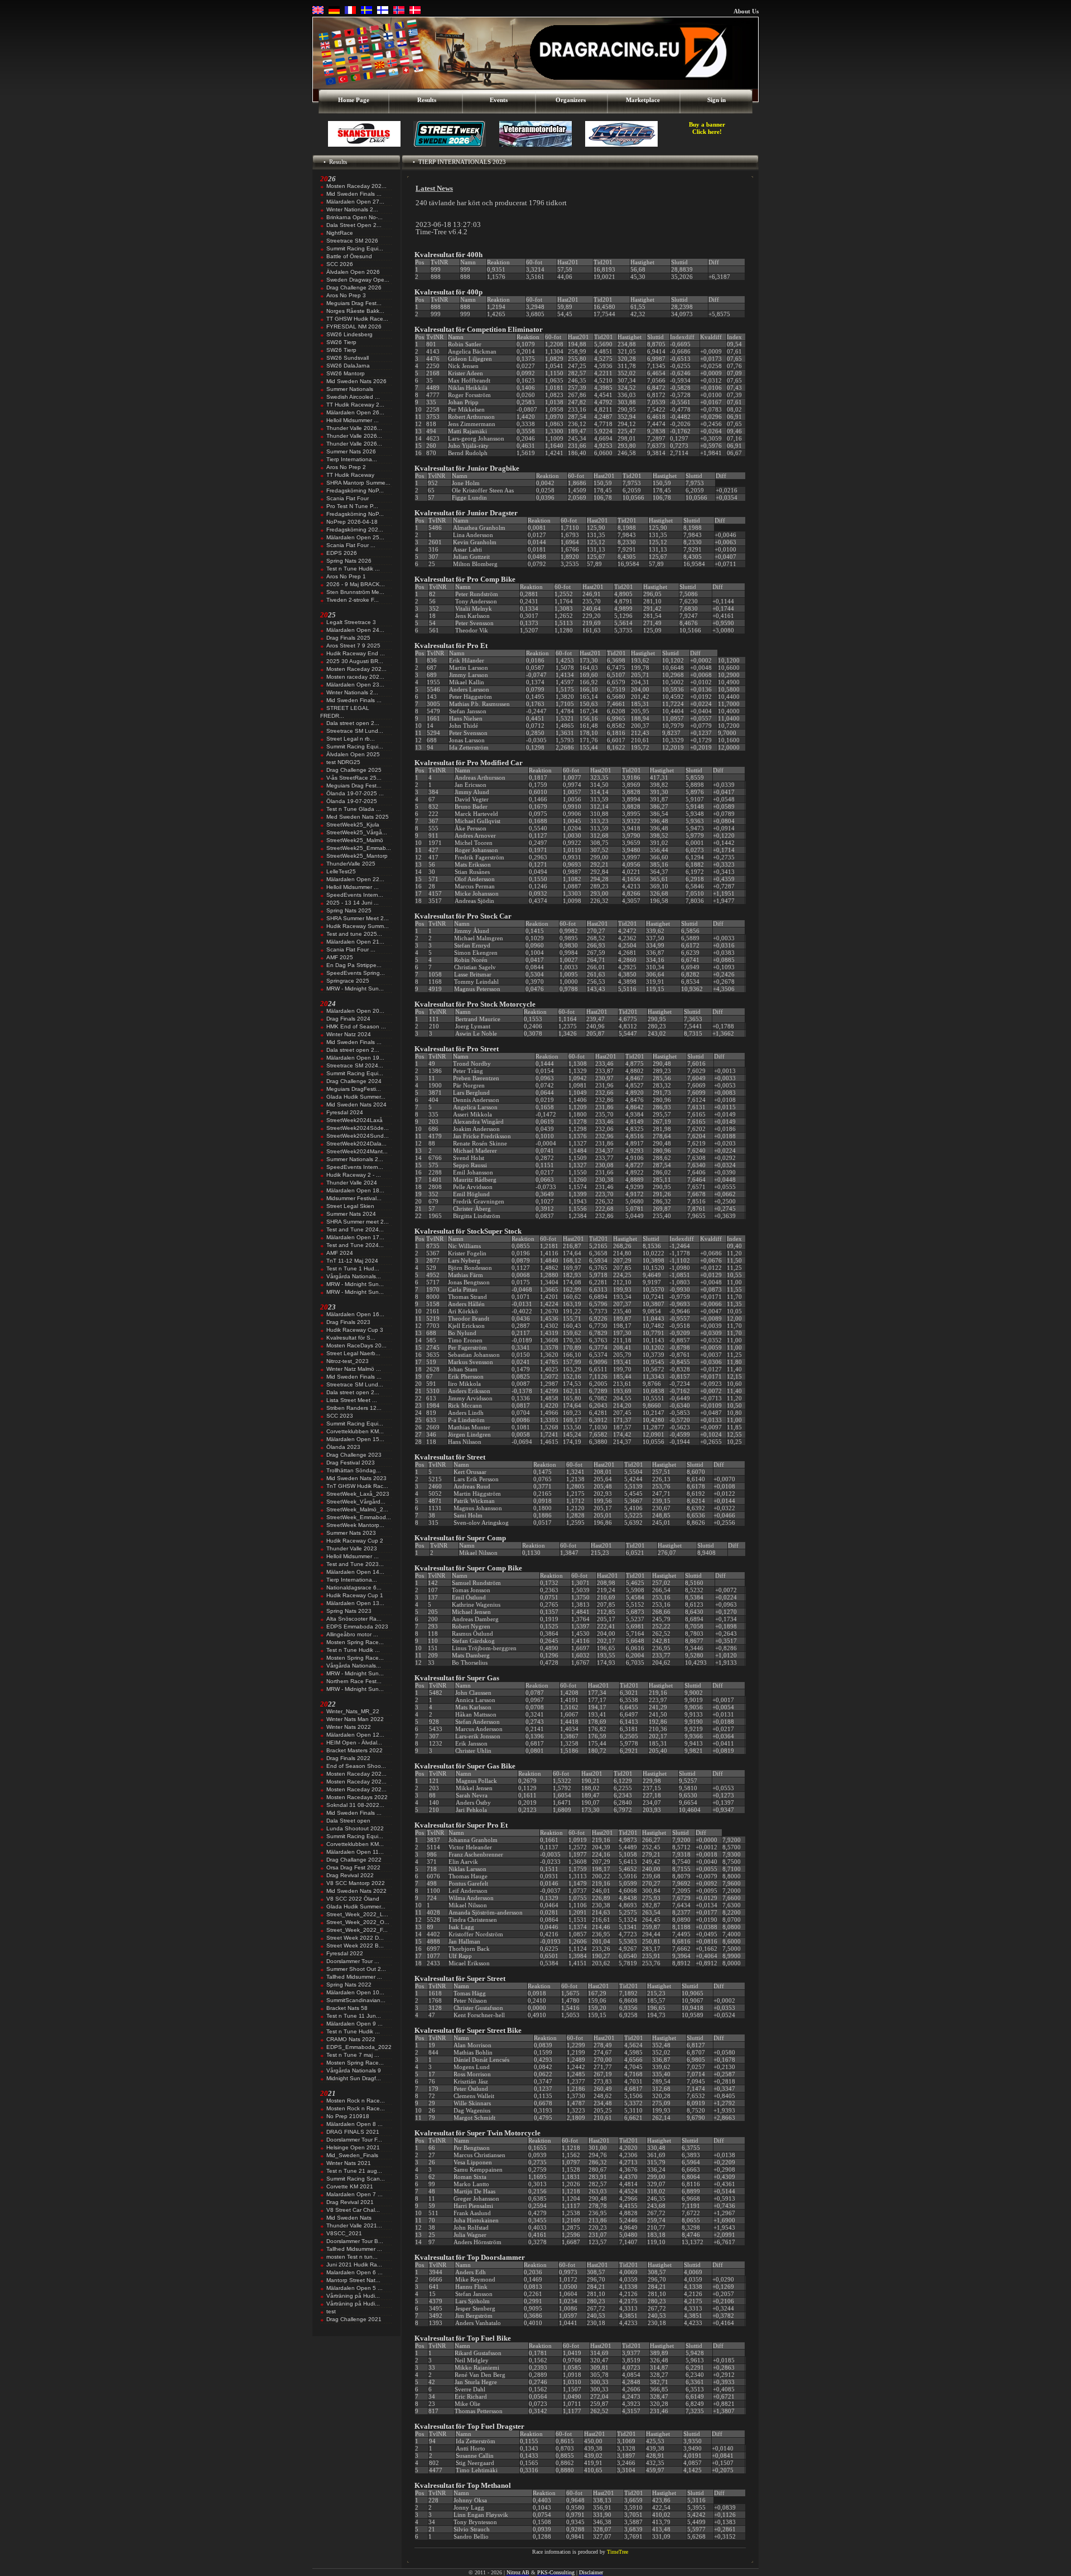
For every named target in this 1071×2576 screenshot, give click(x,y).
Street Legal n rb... (351, 739)
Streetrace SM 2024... (355, 1065)
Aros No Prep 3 (346, 295)
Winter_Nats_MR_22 (353, 1711)
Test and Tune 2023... (355, 1564)
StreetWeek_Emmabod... (359, 1517)
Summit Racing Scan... (356, 2179)
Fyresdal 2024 (345, 1112)
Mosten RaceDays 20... (356, 1345)
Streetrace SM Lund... (355, 731)
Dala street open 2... (353, 723)
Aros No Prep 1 (346, 576)
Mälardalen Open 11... (355, 1852)
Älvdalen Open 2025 (353, 754)
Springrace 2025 (348, 981)
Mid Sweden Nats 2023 (356, 1478)
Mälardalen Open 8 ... (354, 2124)
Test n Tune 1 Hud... (353, 1268)
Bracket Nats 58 (347, 2008)
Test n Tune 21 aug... (354, 2171)
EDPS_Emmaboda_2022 (359, 2047)
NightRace (340, 233)
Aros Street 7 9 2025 (353, 646)
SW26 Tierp (341, 342)
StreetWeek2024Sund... (358, 1136)
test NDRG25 (343, 762)
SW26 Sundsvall (348, 358)
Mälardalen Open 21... (355, 942)
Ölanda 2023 (343, 1447)
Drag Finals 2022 (348, 1758)
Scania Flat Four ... (351, 545)
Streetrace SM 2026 (352, 241)
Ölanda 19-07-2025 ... (355, 793)
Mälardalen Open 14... (355, 1572)
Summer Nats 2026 (351, 451)
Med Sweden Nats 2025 (358, 817)
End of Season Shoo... (356, 1766)
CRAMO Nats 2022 (351, 2039)
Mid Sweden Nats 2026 (356, 381)
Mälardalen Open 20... (355, 1011)
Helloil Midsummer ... (353, 420)
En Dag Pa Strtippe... (354, 965)
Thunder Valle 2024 (352, 1183)
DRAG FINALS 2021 (353, 2132)
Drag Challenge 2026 (354, 287)
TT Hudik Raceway (350, 475)
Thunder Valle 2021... (354, 2225)
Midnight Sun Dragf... (354, 2078)
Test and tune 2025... (354, 934)
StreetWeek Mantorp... (355, 1525)
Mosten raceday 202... (355, 677)
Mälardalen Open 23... (355, 685)
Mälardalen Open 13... (355, 1603)
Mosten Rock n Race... (356, 2101)
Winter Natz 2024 (349, 1034)
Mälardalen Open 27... (355, 202)
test (331, 2311)
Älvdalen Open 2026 (353, 272)
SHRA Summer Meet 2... (358, 918)
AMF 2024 (340, 1253)
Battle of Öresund (349, 256)
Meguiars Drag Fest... (354, 303)
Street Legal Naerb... (353, 1353)
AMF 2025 (340, 957)
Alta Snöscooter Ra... (354, 1619)
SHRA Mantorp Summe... (358, 483)
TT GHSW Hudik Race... (357, 319)
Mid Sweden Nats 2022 (356, 1891)
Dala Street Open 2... (354, 225)
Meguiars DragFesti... (354, 1089)
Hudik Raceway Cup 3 (355, 1330)
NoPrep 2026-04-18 (352, 522)
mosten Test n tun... (352, 2257)
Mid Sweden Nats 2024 (356, 1105)
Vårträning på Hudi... (353, 2296)
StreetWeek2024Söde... (358, 1128)
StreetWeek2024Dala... (356, 1144)
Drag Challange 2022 (354, 1860)
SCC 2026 (340, 264)
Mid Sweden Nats (349, 2218)
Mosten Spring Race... (355, 1642)
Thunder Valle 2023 (352, 1548)
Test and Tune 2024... (355, 1229)
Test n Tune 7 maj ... (353, 2055)
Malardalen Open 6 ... (354, 2272)
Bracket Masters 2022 (354, 1750)
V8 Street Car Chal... (353, 2210)
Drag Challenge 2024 (354, 1081)
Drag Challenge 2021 (354, 2319)
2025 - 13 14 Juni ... (353, 903)
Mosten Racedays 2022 (357, 1797)
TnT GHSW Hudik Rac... (357, 1486)
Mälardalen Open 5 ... (354, 2288)
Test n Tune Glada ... (354, 809)
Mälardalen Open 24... (355, 630)
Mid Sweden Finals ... (354, 194)
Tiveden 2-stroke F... (353, 600)
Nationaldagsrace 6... (354, 1587)
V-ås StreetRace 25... (354, 778)
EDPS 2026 (342, 553)
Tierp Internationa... (352, 459)
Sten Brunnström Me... (355, 592)
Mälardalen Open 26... (355, 412)
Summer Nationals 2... (355, 1159)
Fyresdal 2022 (345, 1953)
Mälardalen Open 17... (355, 1237)
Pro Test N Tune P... (352, 506)
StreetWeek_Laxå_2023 (358, 1494)
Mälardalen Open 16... (355, 1314)
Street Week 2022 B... (355, 1946)
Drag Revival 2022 (350, 1875)
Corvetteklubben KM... (355, 1431)
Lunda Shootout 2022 (355, 1828)
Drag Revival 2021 (350, 2202)
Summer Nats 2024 (351, 1214)
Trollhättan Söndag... (354, 1470)
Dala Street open (348, 1821)
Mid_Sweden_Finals (352, 2155)
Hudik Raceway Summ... (358, 926)
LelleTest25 (341, 871)
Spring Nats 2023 (349, 1611)
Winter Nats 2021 (349, 2163)
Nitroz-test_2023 (348, 1361)
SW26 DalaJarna (348, 366)
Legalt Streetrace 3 (351, 622)
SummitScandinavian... (356, 2000)
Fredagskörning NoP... (355, 490)
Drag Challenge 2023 (354, 1455)
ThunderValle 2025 (351, 864)
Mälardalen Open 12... (355, 1735)
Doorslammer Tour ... (353, 1961)
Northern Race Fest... (354, 1681)
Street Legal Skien (350, 1206)
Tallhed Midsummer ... (354, 1977)
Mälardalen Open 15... (355, 1439)
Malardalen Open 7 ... (354, 2194)
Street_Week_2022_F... (357, 1930)
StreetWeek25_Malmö (355, 840)
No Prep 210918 (348, 2116)
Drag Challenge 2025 (354, 770)
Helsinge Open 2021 (353, 2147)
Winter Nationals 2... (352, 209)
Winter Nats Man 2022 (355, 1719)
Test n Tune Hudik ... (353, 569)
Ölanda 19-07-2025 (352, 801)
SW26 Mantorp (346, 373)
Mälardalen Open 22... (355, 879)
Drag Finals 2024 (348, 1019)
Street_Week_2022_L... (357, 1914)
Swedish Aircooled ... (353, 397)
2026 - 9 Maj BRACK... (356, 584)
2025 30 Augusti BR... (355, 661)
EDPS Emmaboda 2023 (357, 1627)
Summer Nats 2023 (351, 1533)
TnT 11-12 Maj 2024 (352, 1261)
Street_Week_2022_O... (358, 1922)
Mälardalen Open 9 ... (354, 2024)
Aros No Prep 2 (346, 467)
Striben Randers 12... (354, 1408)
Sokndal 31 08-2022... (355, 1805)
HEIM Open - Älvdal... (354, 1743)
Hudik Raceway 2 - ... (354, 1175)
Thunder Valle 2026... (354, 428)
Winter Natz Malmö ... (354, 1369)
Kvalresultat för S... (351, 1338)
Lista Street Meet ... (352, 1400)
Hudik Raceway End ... (356, 653)
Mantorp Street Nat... (353, 2280)
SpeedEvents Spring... (356, 973)
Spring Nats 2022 (349, 1985)
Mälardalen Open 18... (355, 1190)
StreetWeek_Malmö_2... (357, 1509)
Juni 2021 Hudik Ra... (354, 2265)
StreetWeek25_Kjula (353, 825)
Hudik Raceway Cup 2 (355, 1541)
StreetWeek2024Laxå (354, 1120)
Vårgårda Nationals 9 (354, 2070)
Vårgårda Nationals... (354, 1276)
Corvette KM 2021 (350, 2186)
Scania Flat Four (348, 498)
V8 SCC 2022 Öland (353, 1899)
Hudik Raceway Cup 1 (355, 1595)
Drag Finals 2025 (348, 638)
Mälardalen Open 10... (355, 1992)
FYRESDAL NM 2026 (354, 327)
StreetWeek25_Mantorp (357, 856)
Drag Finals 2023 (348, 1322)
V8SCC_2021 (344, 2233)
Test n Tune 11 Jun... (354, 2016)
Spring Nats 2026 (349, 561)
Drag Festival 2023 (351, 1463)
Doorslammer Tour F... (354, 2140)
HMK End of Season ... (356, 1026)
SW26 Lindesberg (349, 334)
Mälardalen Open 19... (355, 1058)
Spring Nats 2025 (349, 910)
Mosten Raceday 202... (356, 186)
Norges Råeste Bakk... (355, 311)
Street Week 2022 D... (355, 1938)
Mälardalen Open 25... (355, 537)
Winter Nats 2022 (349, 1727)
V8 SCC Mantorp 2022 (356, 1883)
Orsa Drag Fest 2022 (353, 1867)
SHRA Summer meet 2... (358, 1222)
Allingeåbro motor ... (352, 1634)
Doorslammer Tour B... (355, 2241)
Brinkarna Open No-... (354, 217)
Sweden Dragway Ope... (358, 280)
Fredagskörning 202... (355, 530)
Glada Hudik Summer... (356, 1097)
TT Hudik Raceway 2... (355, 405)
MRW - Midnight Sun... (355, 989)
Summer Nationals (350, 389)
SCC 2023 (340, 1416)
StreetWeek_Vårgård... (356, 1502)
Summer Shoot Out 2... (356, 1969)
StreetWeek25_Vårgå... (357, 832)
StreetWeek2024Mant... (357, 1151)
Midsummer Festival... (354, 1198)
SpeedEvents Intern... (355, 895)
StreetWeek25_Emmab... (359, 848)
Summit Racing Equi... (355, 248)
